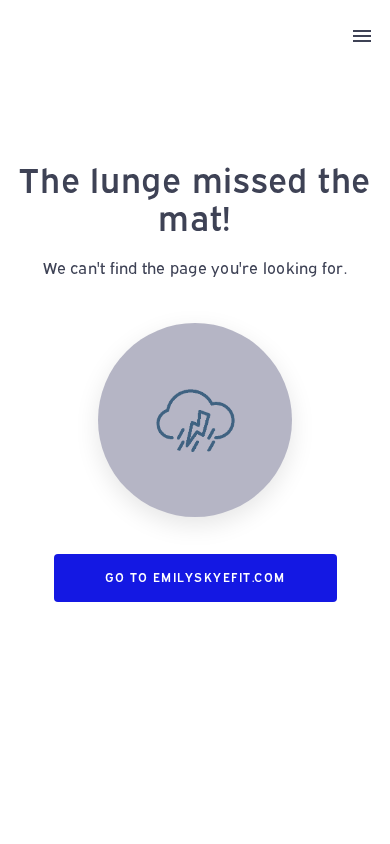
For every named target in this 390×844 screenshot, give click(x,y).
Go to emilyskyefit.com (195, 577)
